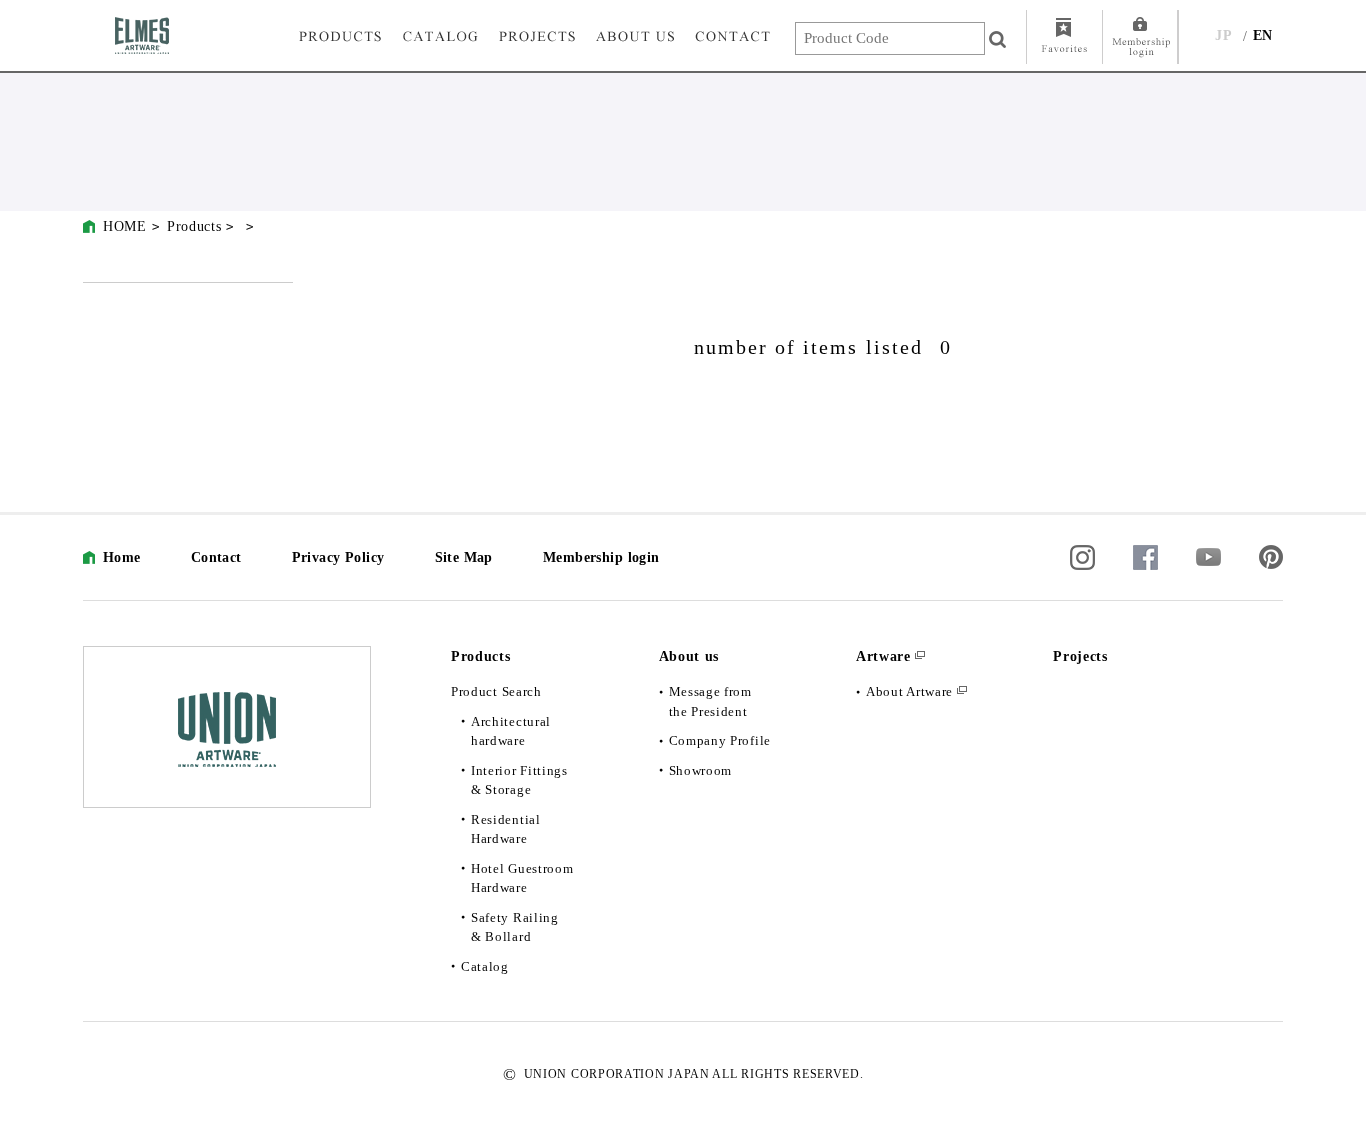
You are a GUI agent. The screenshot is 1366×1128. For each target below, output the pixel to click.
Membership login (601, 557)
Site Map (464, 557)
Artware (883, 656)
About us (689, 656)
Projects (1080, 656)
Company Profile (720, 740)
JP (1223, 35)
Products (194, 226)
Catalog (485, 966)
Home (122, 557)
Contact (216, 557)
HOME (125, 226)
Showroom (701, 770)
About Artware (909, 691)
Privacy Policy (338, 557)
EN (1263, 35)
